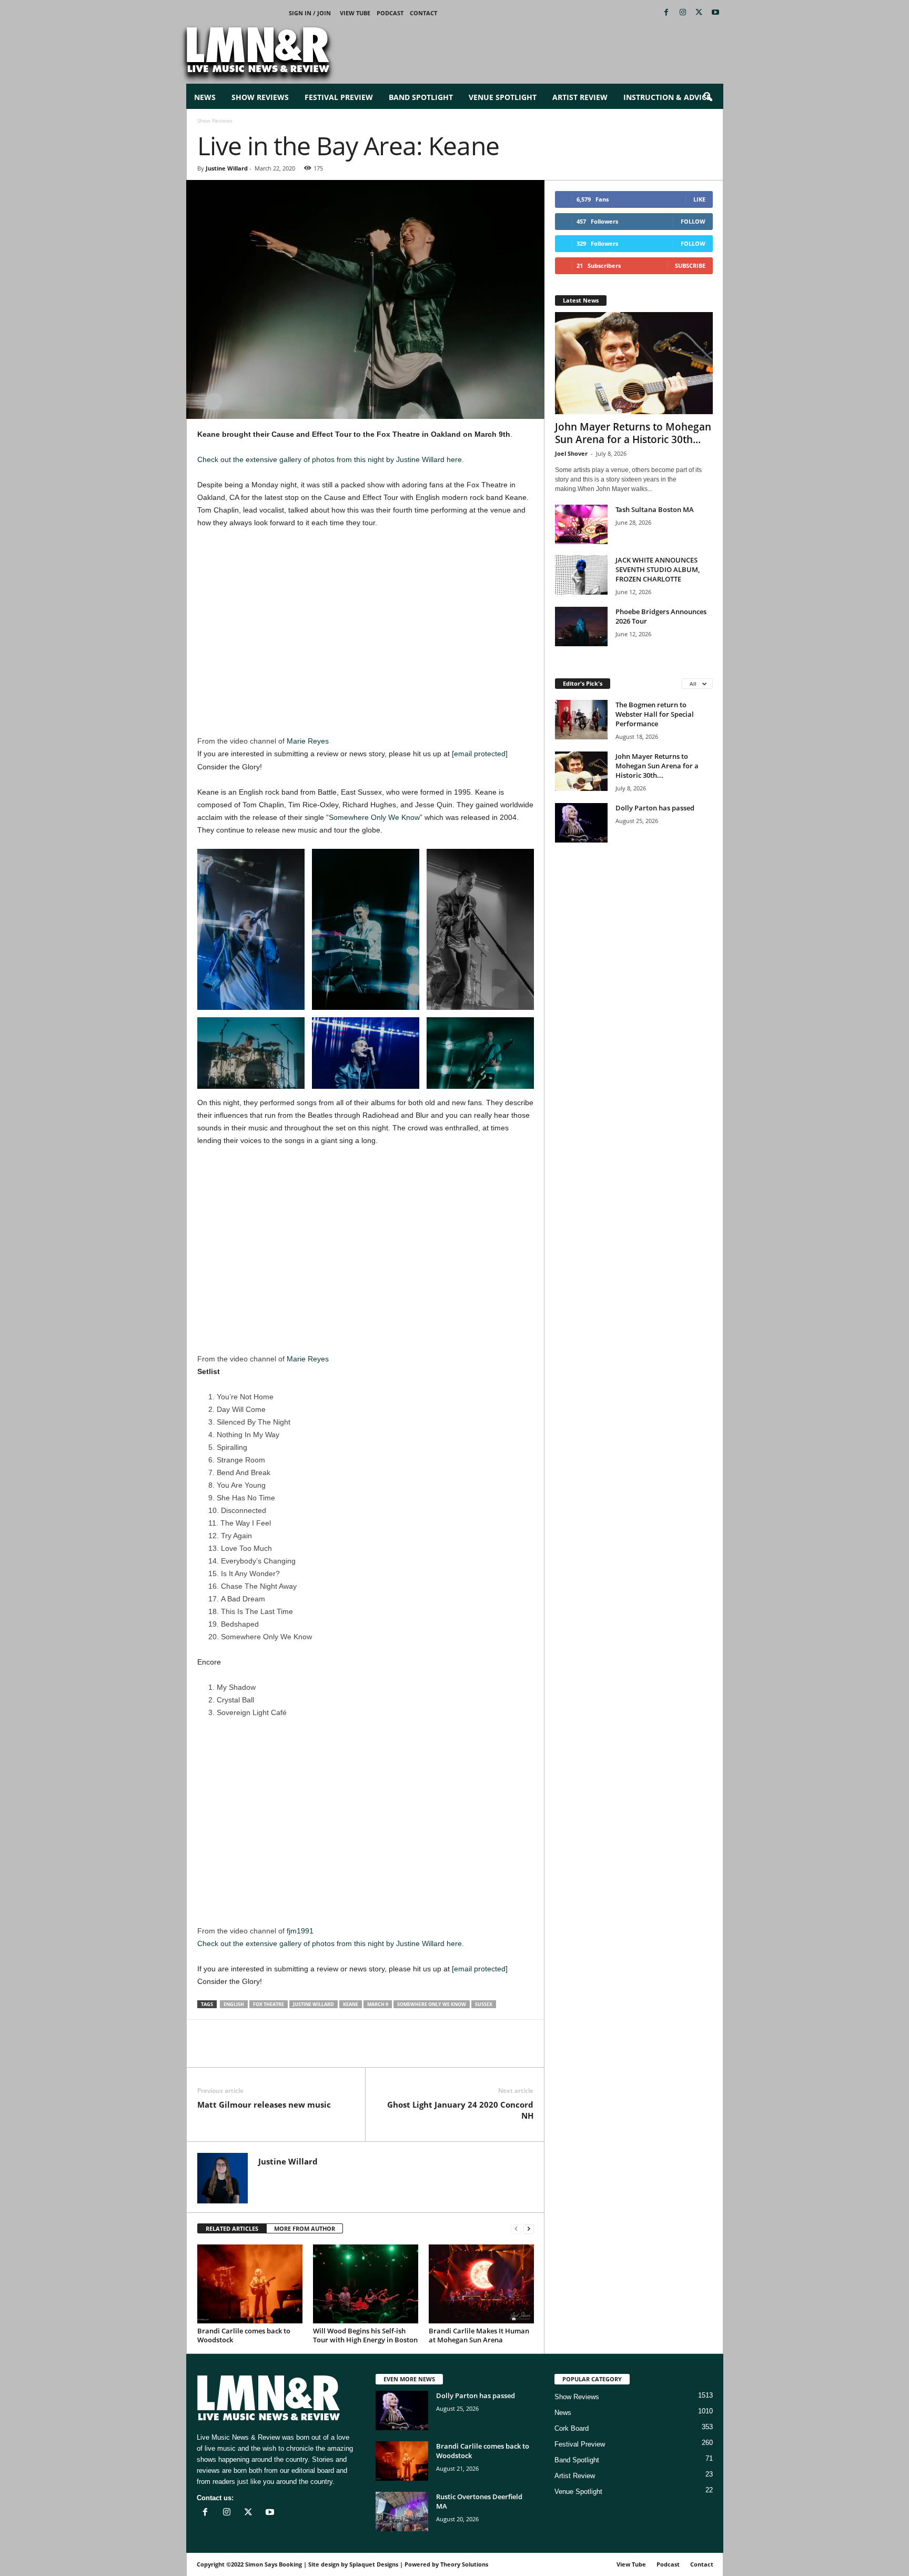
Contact (423, 13)
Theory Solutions (464, 2564)
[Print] (305, 2051)
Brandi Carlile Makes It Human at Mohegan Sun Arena (479, 2335)
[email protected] (480, 754)
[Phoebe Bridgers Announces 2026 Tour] (581, 627)
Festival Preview (339, 97)
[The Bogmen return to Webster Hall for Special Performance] (581, 720)
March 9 (378, 2004)
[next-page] (529, 2229)
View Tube (355, 13)
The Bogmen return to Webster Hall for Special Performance (655, 714)
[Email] (280, 2051)
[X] (699, 13)
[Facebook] (666, 13)
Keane (351, 2004)
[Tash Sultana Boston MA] (581, 524)
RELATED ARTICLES (232, 2228)
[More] (329, 2051)
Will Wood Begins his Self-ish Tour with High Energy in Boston (365, 2335)
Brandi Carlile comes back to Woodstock (244, 2335)
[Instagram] (683, 13)
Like (699, 199)
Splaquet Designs (374, 2564)
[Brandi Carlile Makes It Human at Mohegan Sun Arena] (481, 2284)
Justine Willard (227, 168)
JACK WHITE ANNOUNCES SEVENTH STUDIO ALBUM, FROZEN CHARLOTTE (658, 569)
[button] (708, 97)
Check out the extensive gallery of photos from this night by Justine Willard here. (331, 459)
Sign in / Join (310, 13)
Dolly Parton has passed (655, 808)
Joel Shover (571, 453)
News (205, 97)
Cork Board (572, 2428)
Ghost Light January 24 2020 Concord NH (460, 2110)
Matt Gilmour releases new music (264, 2104)
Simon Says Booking (274, 2564)
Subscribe (690, 265)
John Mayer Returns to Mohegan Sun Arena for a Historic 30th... (633, 433)
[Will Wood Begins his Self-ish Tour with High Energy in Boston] (366, 2284)
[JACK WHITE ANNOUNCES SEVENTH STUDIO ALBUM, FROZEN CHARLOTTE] (581, 575)
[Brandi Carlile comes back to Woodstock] (250, 2284)
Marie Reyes (308, 741)
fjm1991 (300, 1931)
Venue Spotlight (503, 97)
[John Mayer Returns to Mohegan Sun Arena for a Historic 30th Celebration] (634, 363)
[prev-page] (516, 2229)
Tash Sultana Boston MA (655, 509)
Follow (693, 221)
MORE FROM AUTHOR (305, 2228)
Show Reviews (260, 97)
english (234, 2004)
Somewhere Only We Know (374, 817)
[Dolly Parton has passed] (581, 823)
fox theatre (269, 2004)
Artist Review (580, 97)
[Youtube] (715, 13)
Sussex (484, 2004)
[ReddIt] (256, 2051)
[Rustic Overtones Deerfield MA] (402, 2512)
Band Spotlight (421, 97)
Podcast (390, 13)
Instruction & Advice (667, 97)
